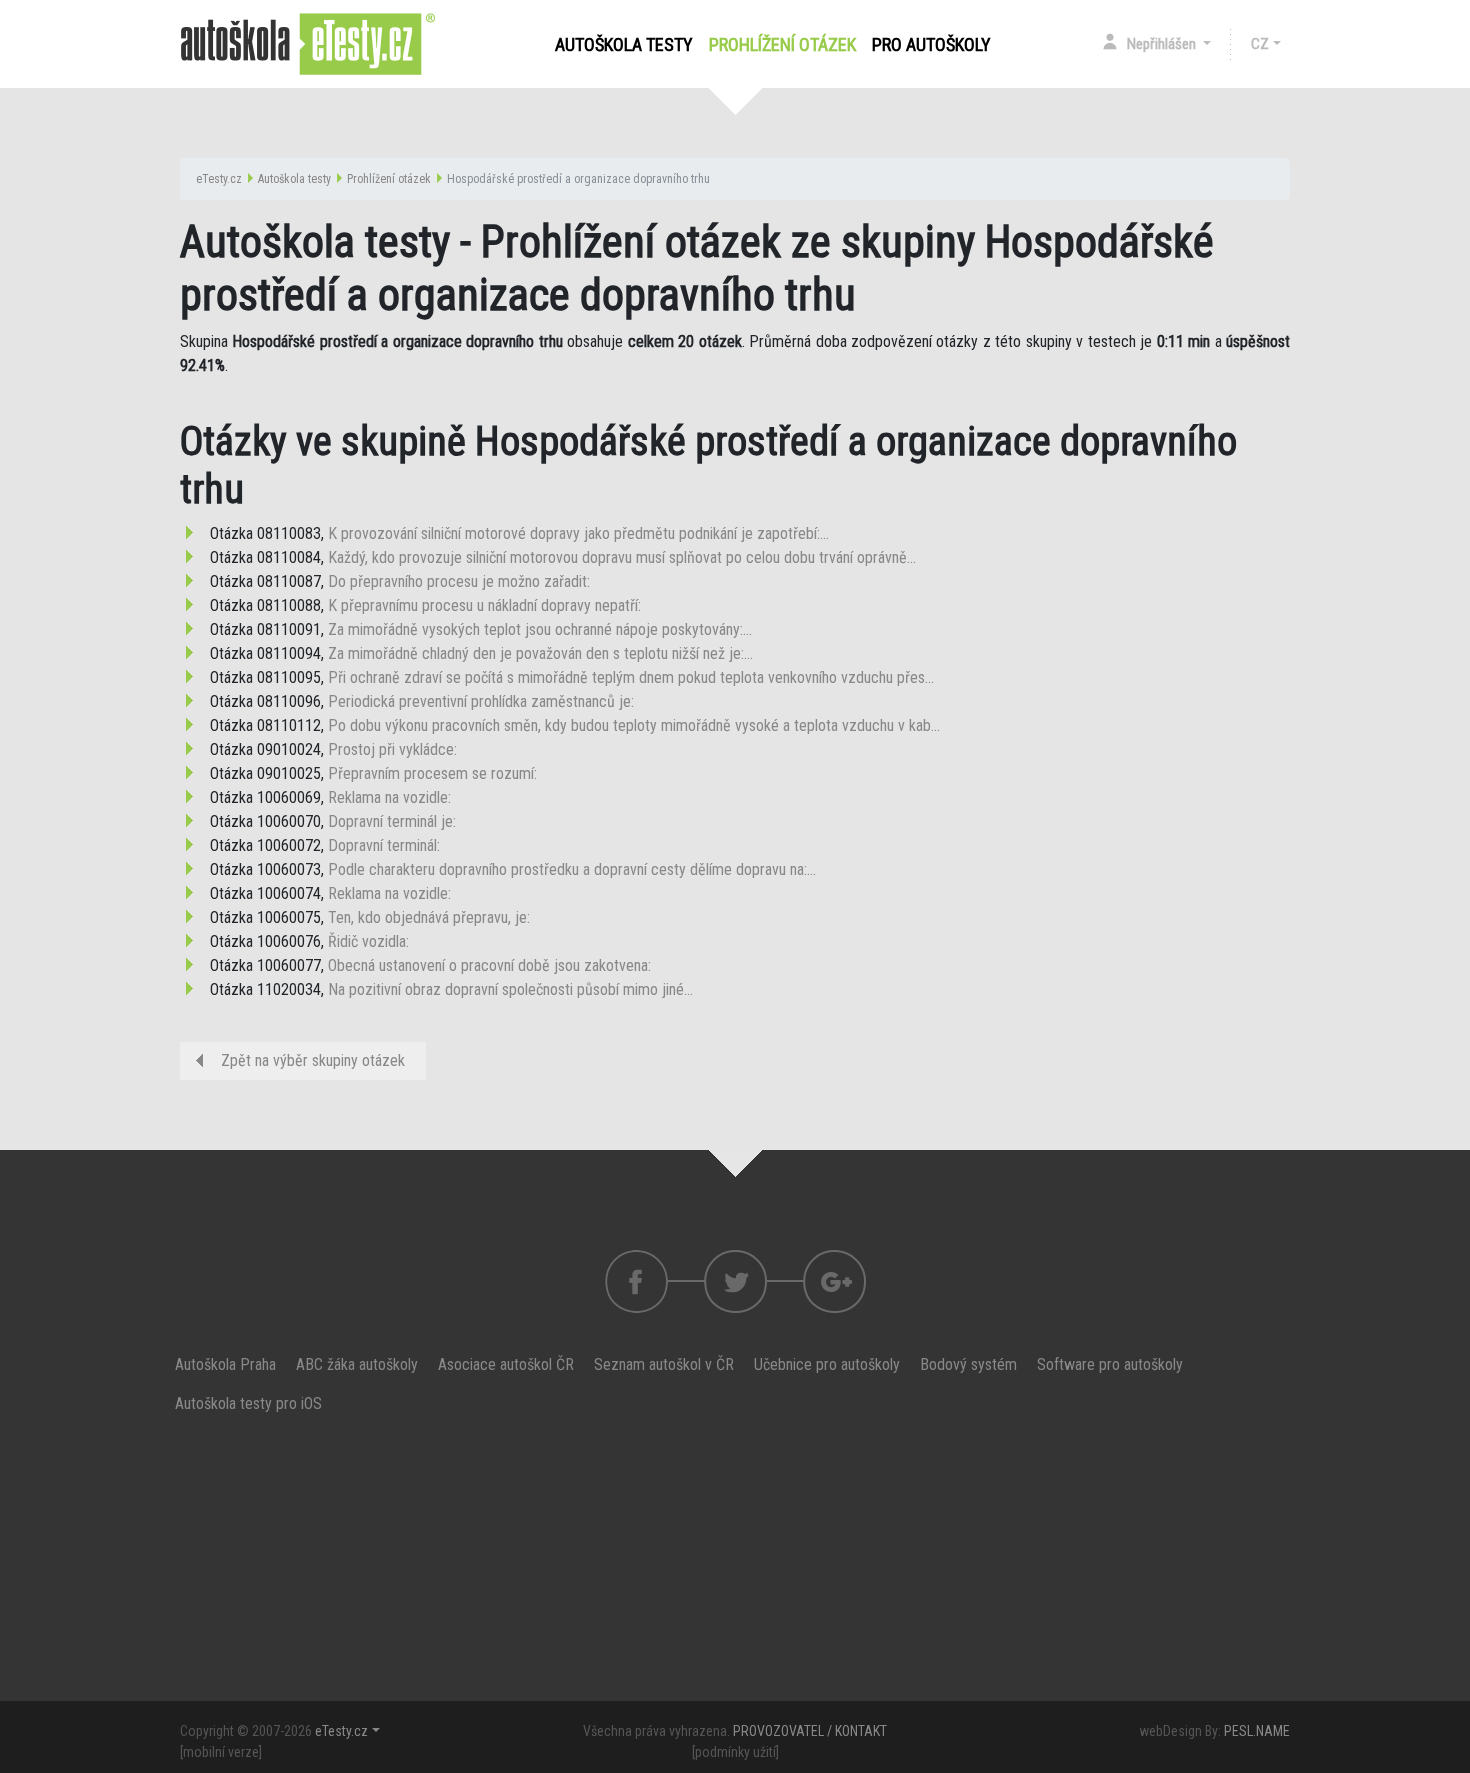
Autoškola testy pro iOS (248, 1403)
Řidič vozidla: (368, 941)
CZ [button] (1260, 44)
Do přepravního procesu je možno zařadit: (459, 581)
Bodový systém (968, 1364)
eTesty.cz (219, 179)
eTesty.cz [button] (341, 1731)
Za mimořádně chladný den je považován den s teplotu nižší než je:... (540, 653)
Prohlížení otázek (786, 44)
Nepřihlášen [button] (1163, 44)
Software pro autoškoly (1110, 1364)
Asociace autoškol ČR (506, 1364)
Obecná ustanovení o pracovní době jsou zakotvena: (489, 965)
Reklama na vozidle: (389, 797)
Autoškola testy (624, 44)
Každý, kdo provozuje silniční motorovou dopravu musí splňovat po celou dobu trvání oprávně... (622, 557)
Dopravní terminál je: (392, 821)
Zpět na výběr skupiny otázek (313, 1060)
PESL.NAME (1257, 1731)
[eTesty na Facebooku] (735, 1281)
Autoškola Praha (225, 1364)
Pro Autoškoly (931, 44)
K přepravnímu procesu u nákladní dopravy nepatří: (484, 605)
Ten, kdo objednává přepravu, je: (429, 917)
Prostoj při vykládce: (392, 749)
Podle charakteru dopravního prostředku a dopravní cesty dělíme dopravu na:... (572, 869)
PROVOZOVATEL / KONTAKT (810, 1731)
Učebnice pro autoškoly (827, 1364)
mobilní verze (221, 1752)
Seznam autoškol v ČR (664, 1364)
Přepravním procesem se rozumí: (432, 773)
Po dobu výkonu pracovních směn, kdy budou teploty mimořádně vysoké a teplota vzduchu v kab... (634, 725)
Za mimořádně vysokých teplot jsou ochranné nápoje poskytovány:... (540, 629)
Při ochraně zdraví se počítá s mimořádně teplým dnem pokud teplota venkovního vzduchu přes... (631, 677)
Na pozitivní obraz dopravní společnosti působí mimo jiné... (510, 989)
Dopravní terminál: (384, 845)
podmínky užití (735, 1752)
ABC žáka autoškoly (357, 1364)
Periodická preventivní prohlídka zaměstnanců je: (481, 701)
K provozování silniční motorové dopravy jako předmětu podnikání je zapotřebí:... (578, 533)
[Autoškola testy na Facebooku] (636, 1281)
